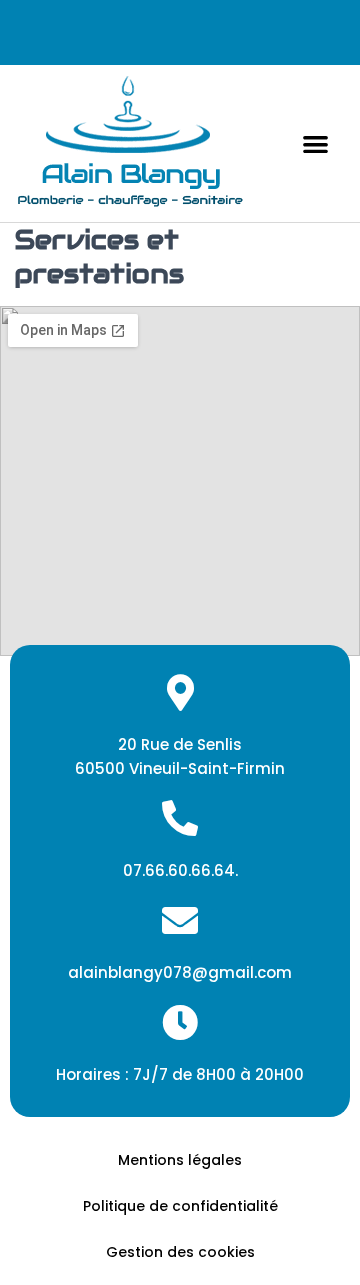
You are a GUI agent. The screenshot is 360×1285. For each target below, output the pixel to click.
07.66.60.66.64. (180, 870)
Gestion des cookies (180, 1252)
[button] (315, 144)
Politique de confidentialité (180, 1206)
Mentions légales (180, 1160)
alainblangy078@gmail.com (180, 972)
